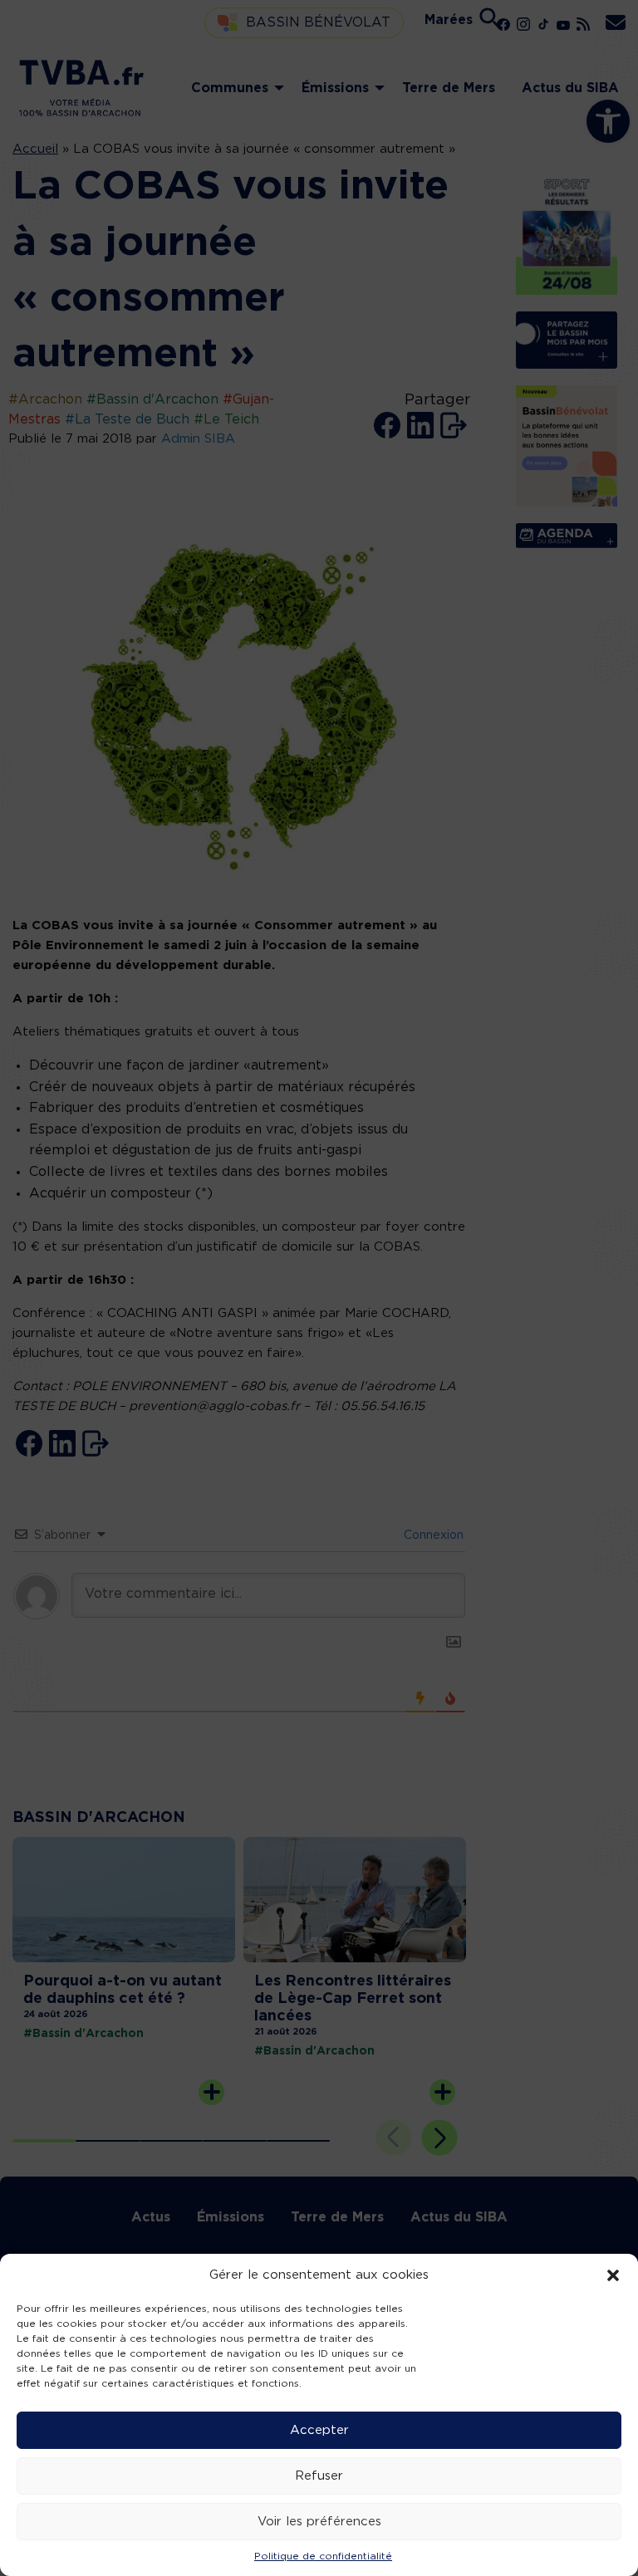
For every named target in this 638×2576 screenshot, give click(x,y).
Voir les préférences (319, 2522)
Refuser (319, 2476)
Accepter (319, 2430)
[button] (613, 2275)
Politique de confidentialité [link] (323, 2556)
